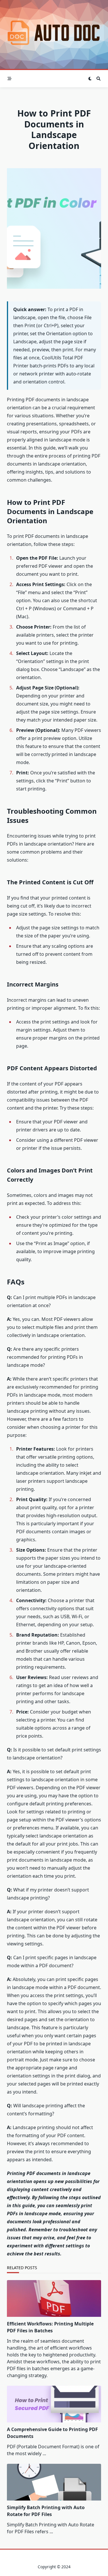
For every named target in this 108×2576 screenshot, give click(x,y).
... (44, 2453)
